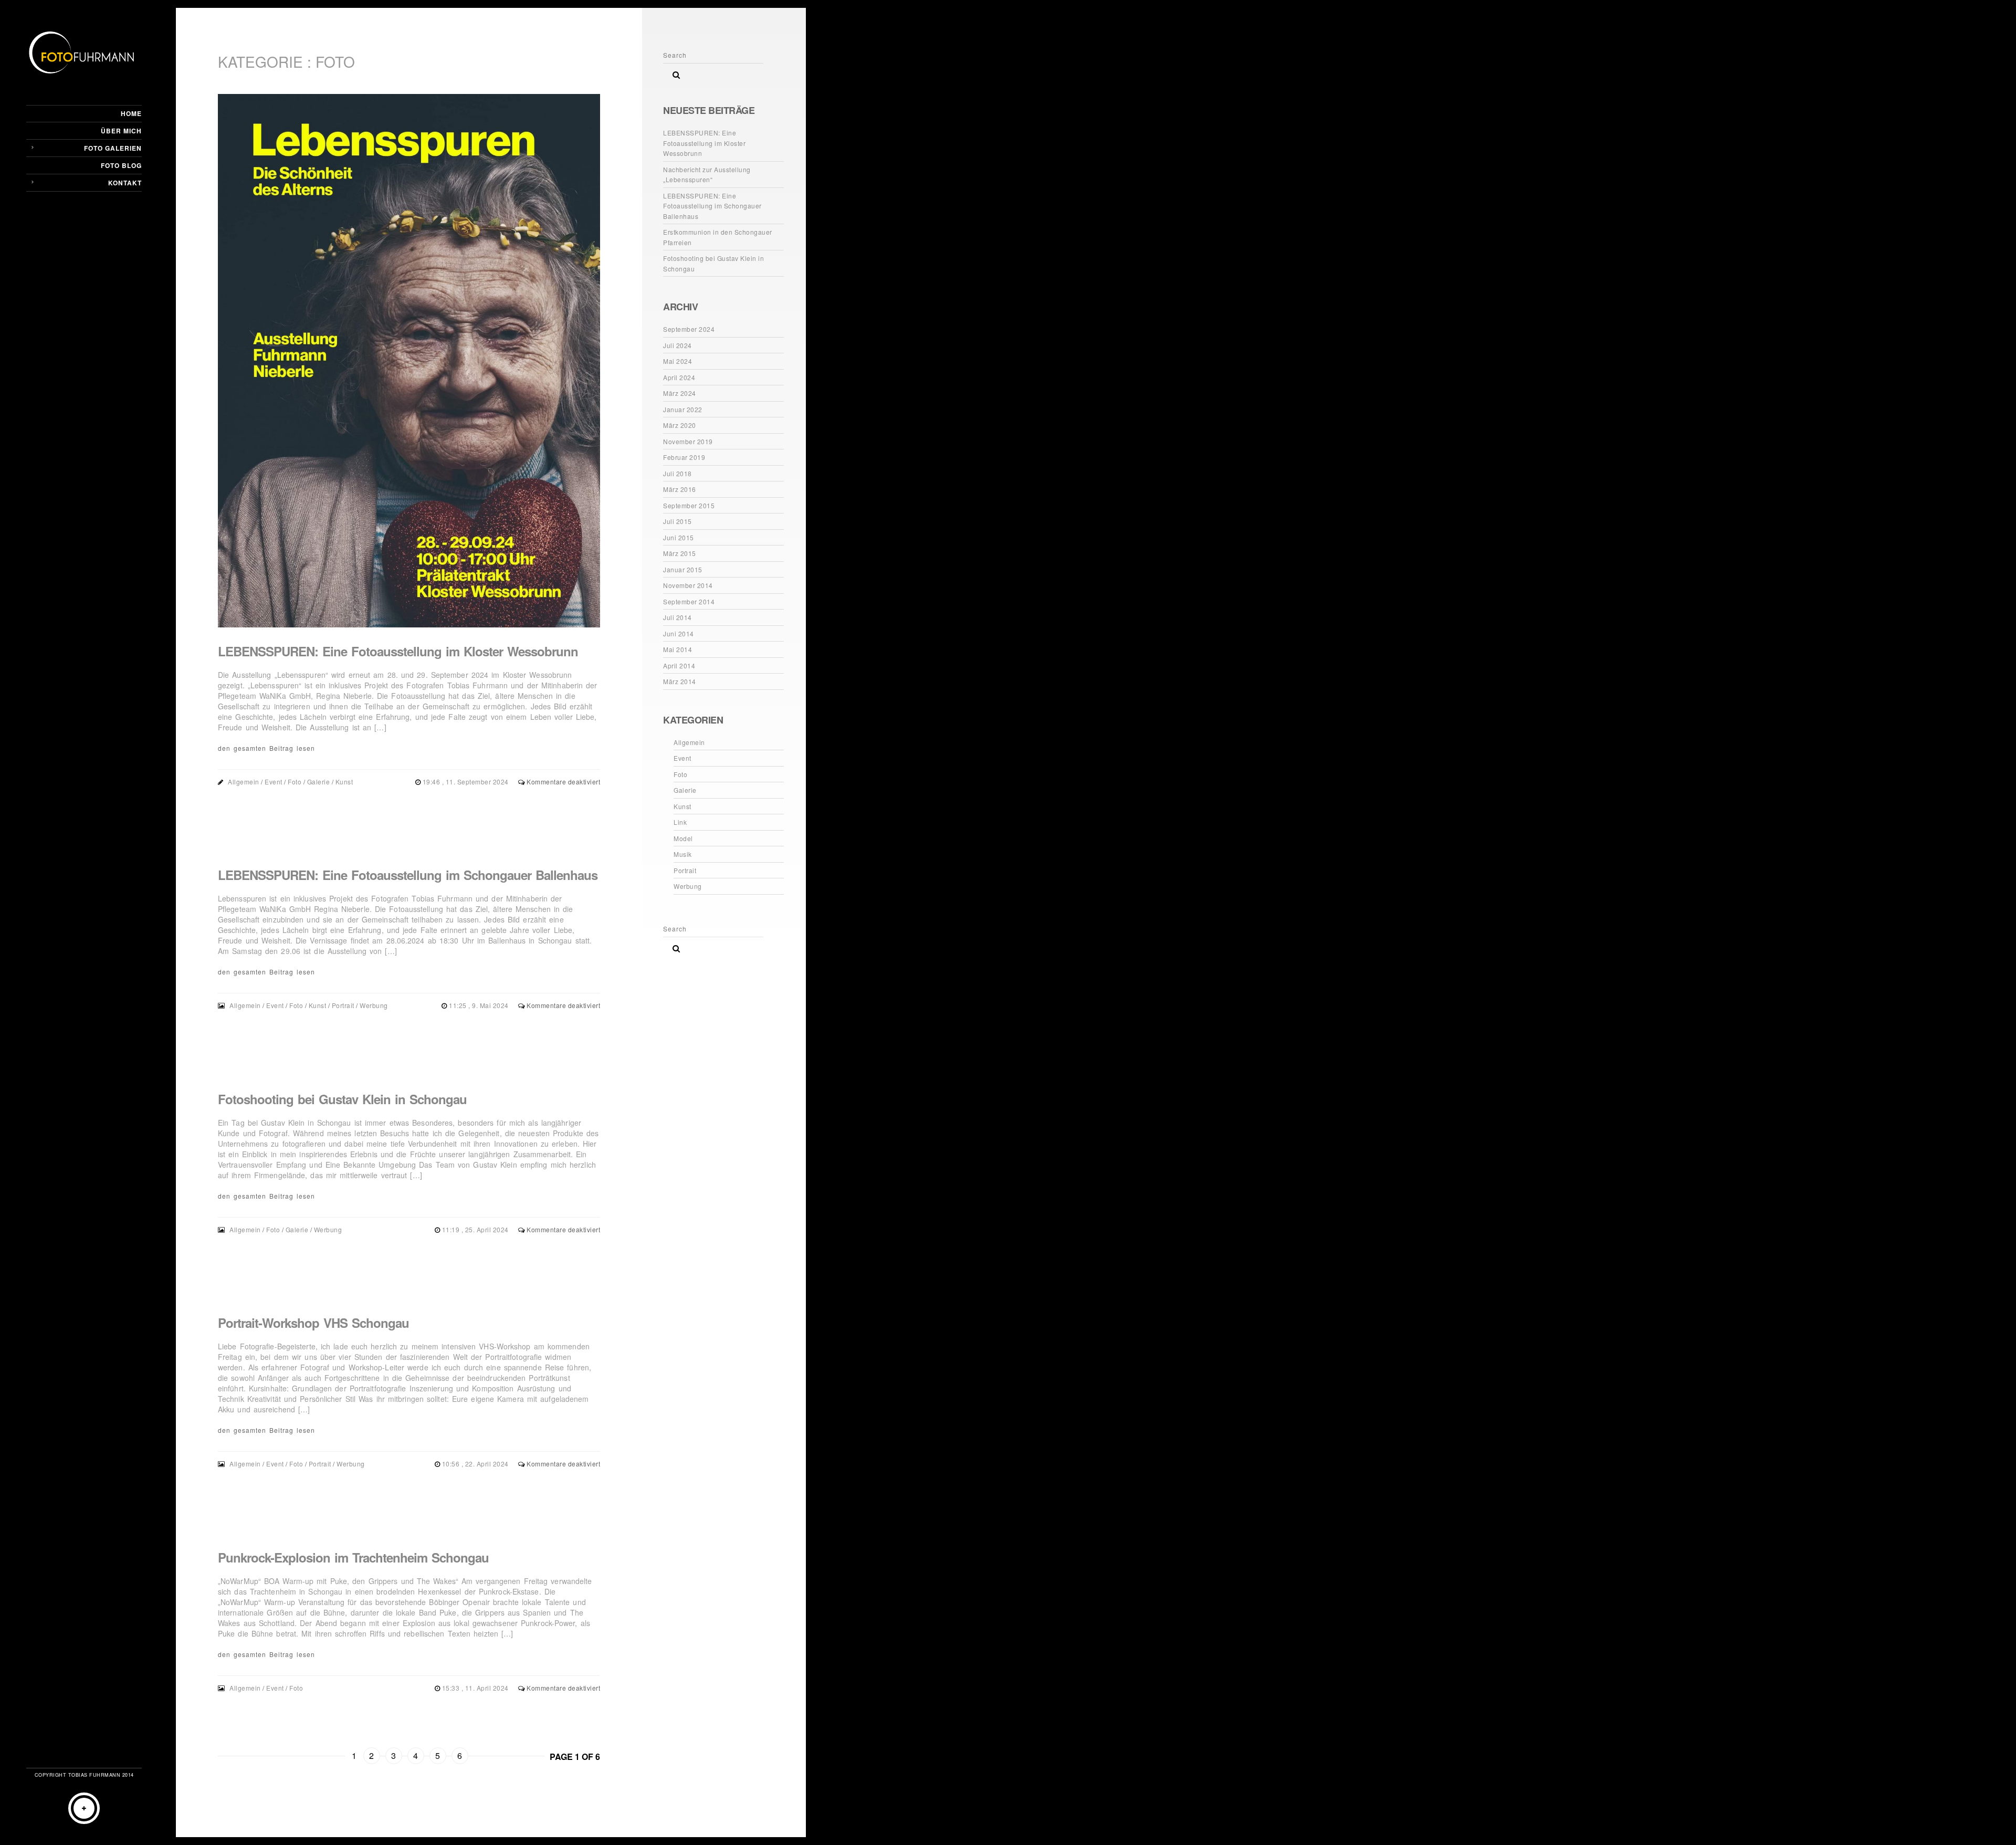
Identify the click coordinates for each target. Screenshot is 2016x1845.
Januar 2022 (683, 409)
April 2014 (679, 665)
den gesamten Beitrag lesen (266, 748)
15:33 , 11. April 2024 (476, 1688)
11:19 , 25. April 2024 (476, 1229)
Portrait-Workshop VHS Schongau (313, 1323)
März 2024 (680, 393)
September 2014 (689, 601)
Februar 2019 (684, 457)
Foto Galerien (113, 148)
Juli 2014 (678, 617)
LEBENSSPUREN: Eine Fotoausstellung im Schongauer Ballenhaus (408, 875)
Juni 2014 (679, 633)
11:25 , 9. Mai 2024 (480, 1005)
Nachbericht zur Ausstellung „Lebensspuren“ (707, 175)
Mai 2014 (678, 649)
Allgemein (244, 782)
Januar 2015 (683, 569)
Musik (683, 854)
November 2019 (688, 441)
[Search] (673, 72)
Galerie (319, 782)
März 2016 (680, 489)
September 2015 (689, 505)
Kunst (344, 782)
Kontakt (125, 183)
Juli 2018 (678, 473)
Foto (295, 782)
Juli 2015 (678, 521)
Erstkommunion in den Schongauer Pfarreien (718, 237)
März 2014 (680, 681)
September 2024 (689, 329)
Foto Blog (121, 165)
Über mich (121, 131)
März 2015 (680, 553)
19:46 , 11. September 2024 (467, 782)
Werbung (374, 1005)
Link (680, 822)
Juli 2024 (678, 345)
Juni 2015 (679, 537)
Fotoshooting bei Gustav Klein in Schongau (342, 1099)
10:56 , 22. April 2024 (476, 1464)
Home (131, 113)
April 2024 (679, 377)
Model (683, 838)
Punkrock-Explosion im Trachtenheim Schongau (353, 1557)
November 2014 (688, 585)
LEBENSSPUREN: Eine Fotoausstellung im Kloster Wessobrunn (398, 651)
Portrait (343, 1005)
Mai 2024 (678, 361)
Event (274, 782)
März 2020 (680, 425)
